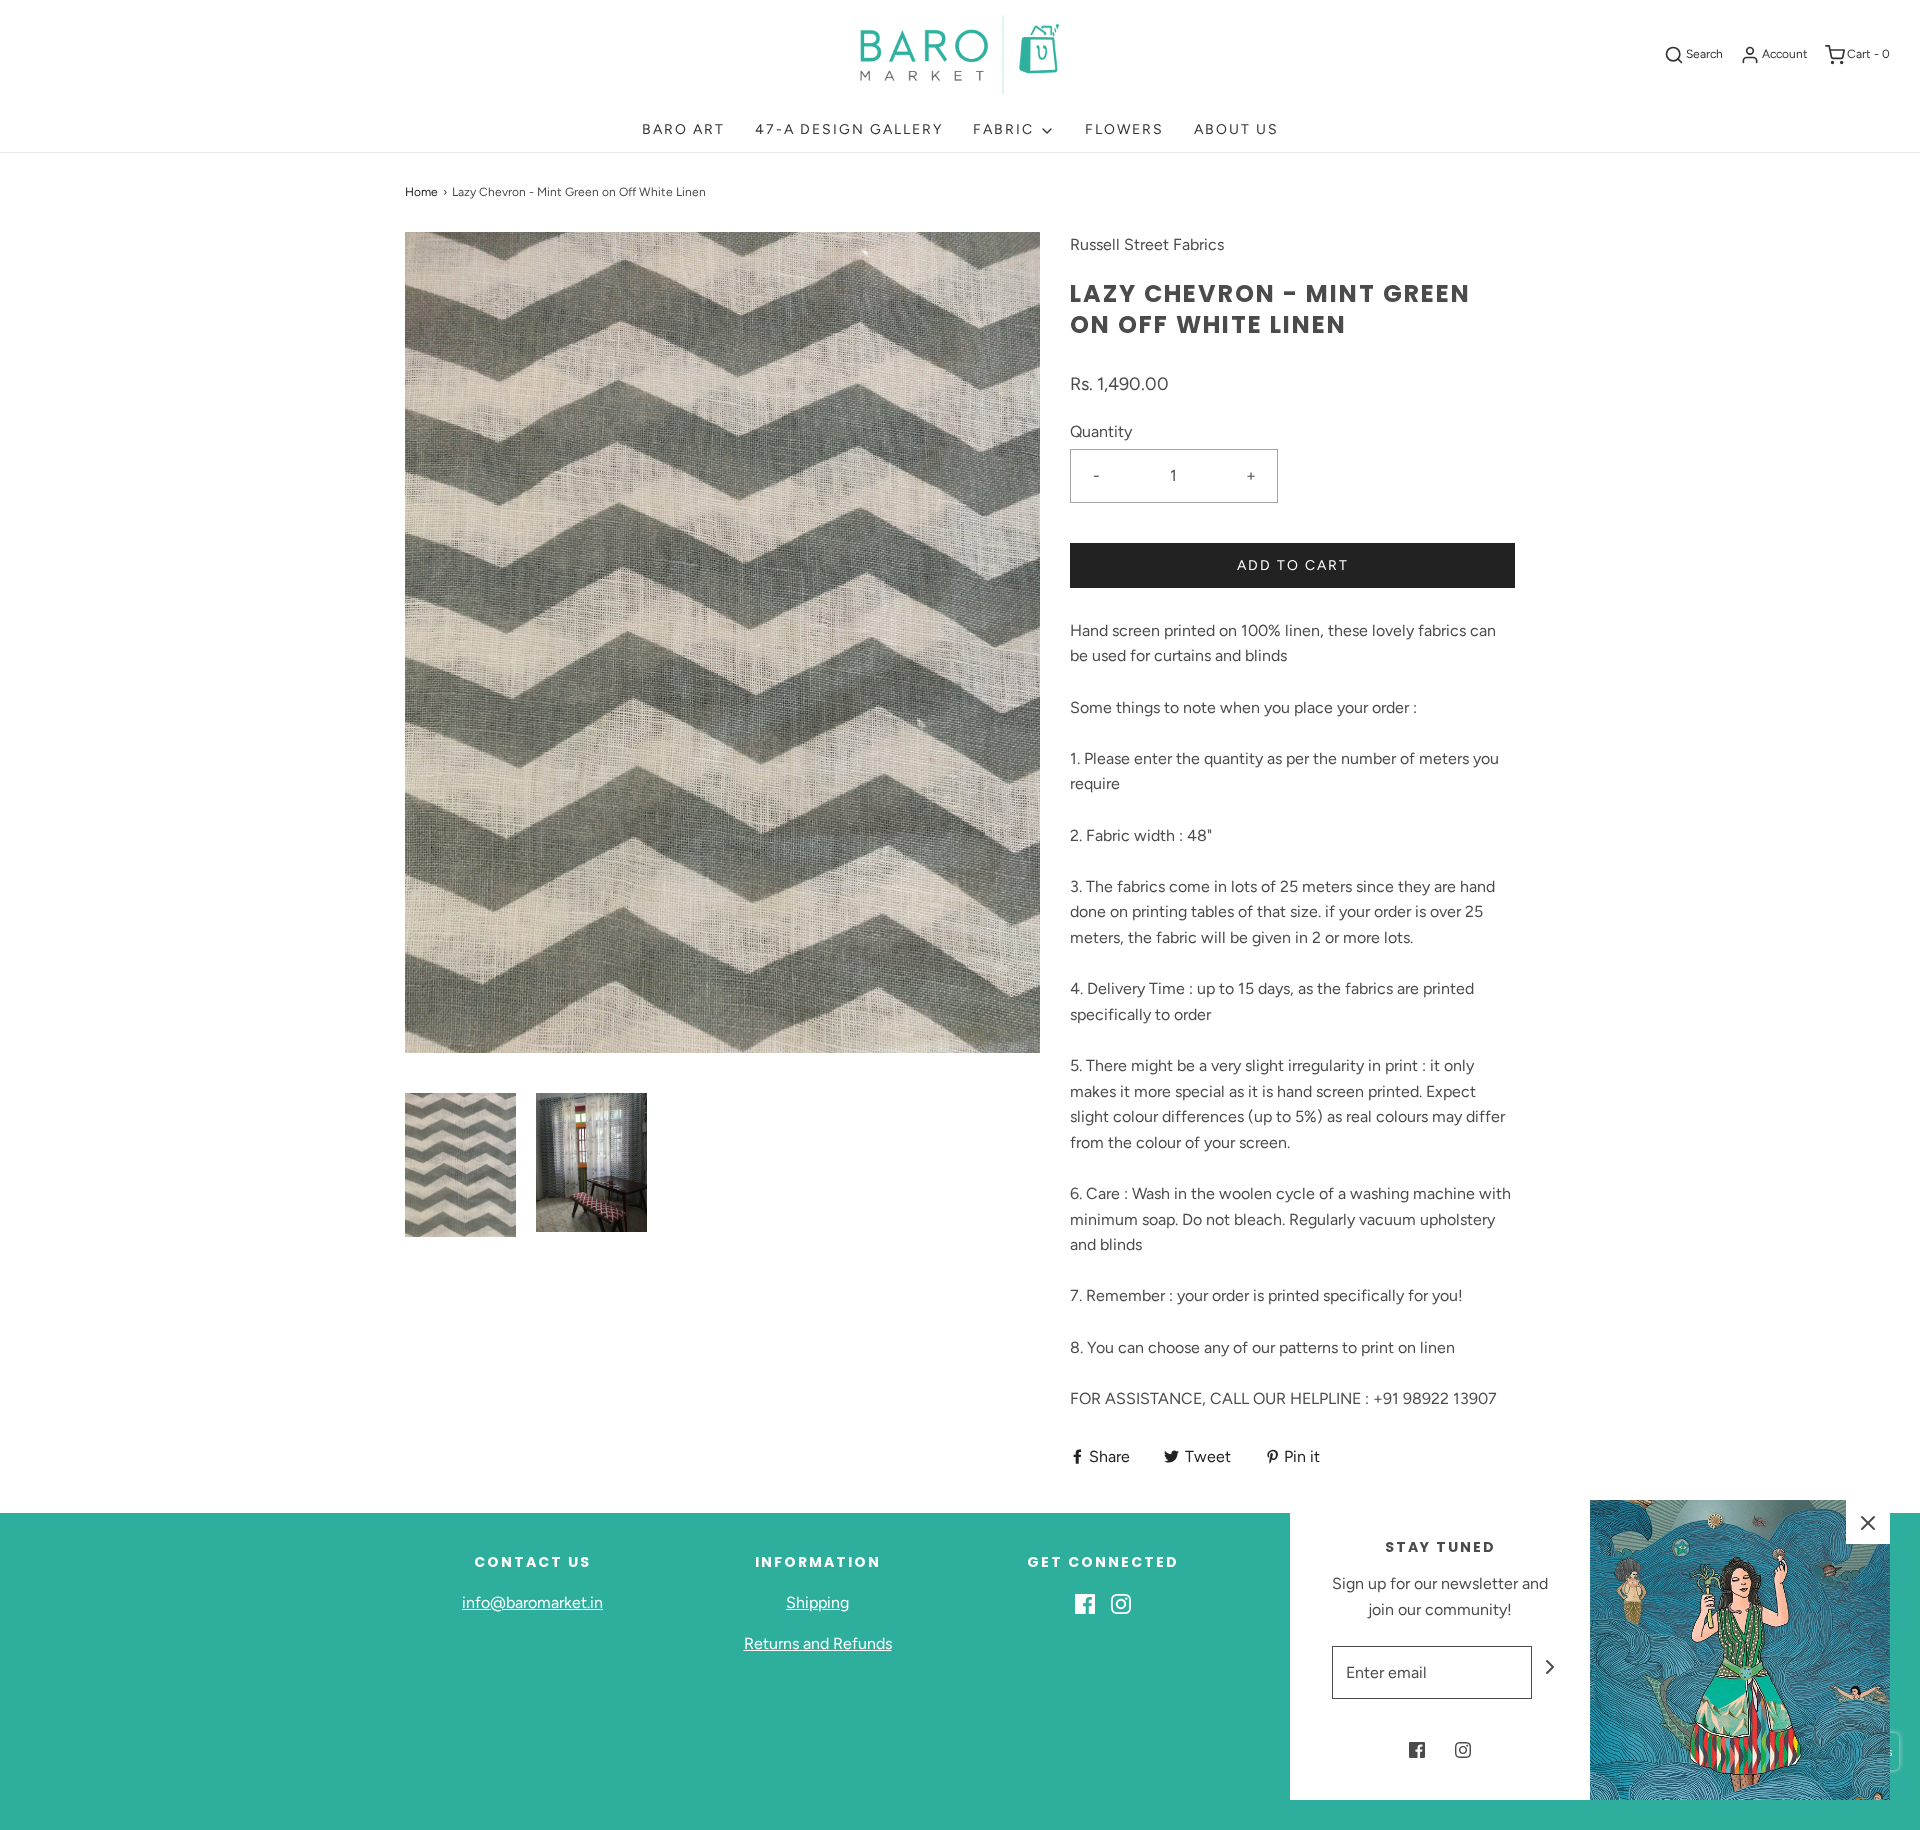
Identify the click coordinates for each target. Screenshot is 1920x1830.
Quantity (1101, 431)
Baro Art (683, 129)
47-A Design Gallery (849, 129)
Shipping (817, 1602)
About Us (1236, 129)
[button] (460, 1165)
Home (421, 192)
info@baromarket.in (532, 1602)
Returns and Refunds (818, 1643)
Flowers (1124, 129)
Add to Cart (1293, 565)
